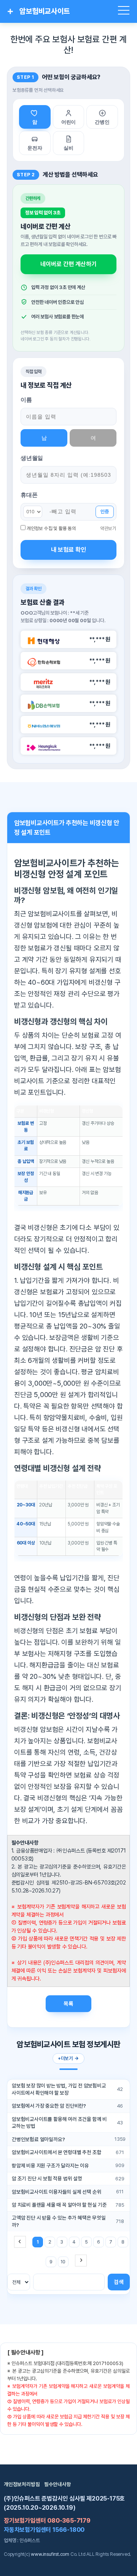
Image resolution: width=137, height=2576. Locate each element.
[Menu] (124, 11)
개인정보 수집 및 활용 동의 (51, 528)
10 (63, 2262)
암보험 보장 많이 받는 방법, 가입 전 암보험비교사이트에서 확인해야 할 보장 (59, 2089)
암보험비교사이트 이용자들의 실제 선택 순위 (57, 2192)
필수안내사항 (58, 2484)
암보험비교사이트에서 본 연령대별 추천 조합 (57, 2152)
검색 (119, 2282)
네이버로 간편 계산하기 (68, 264)
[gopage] (81, 2261)
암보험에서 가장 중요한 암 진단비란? (49, 2106)
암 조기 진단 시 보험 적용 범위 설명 (47, 2178)
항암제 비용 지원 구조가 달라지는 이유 (50, 2166)
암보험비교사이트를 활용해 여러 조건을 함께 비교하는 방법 (59, 2123)
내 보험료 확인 (68, 550)
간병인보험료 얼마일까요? (38, 2139)
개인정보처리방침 (22, 2484)
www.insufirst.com (50, 2554)
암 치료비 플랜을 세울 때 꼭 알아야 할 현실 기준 (59, 2205)
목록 (68, 2003)
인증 (105, 512)
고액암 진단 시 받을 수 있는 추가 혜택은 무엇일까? (59, 2221)
